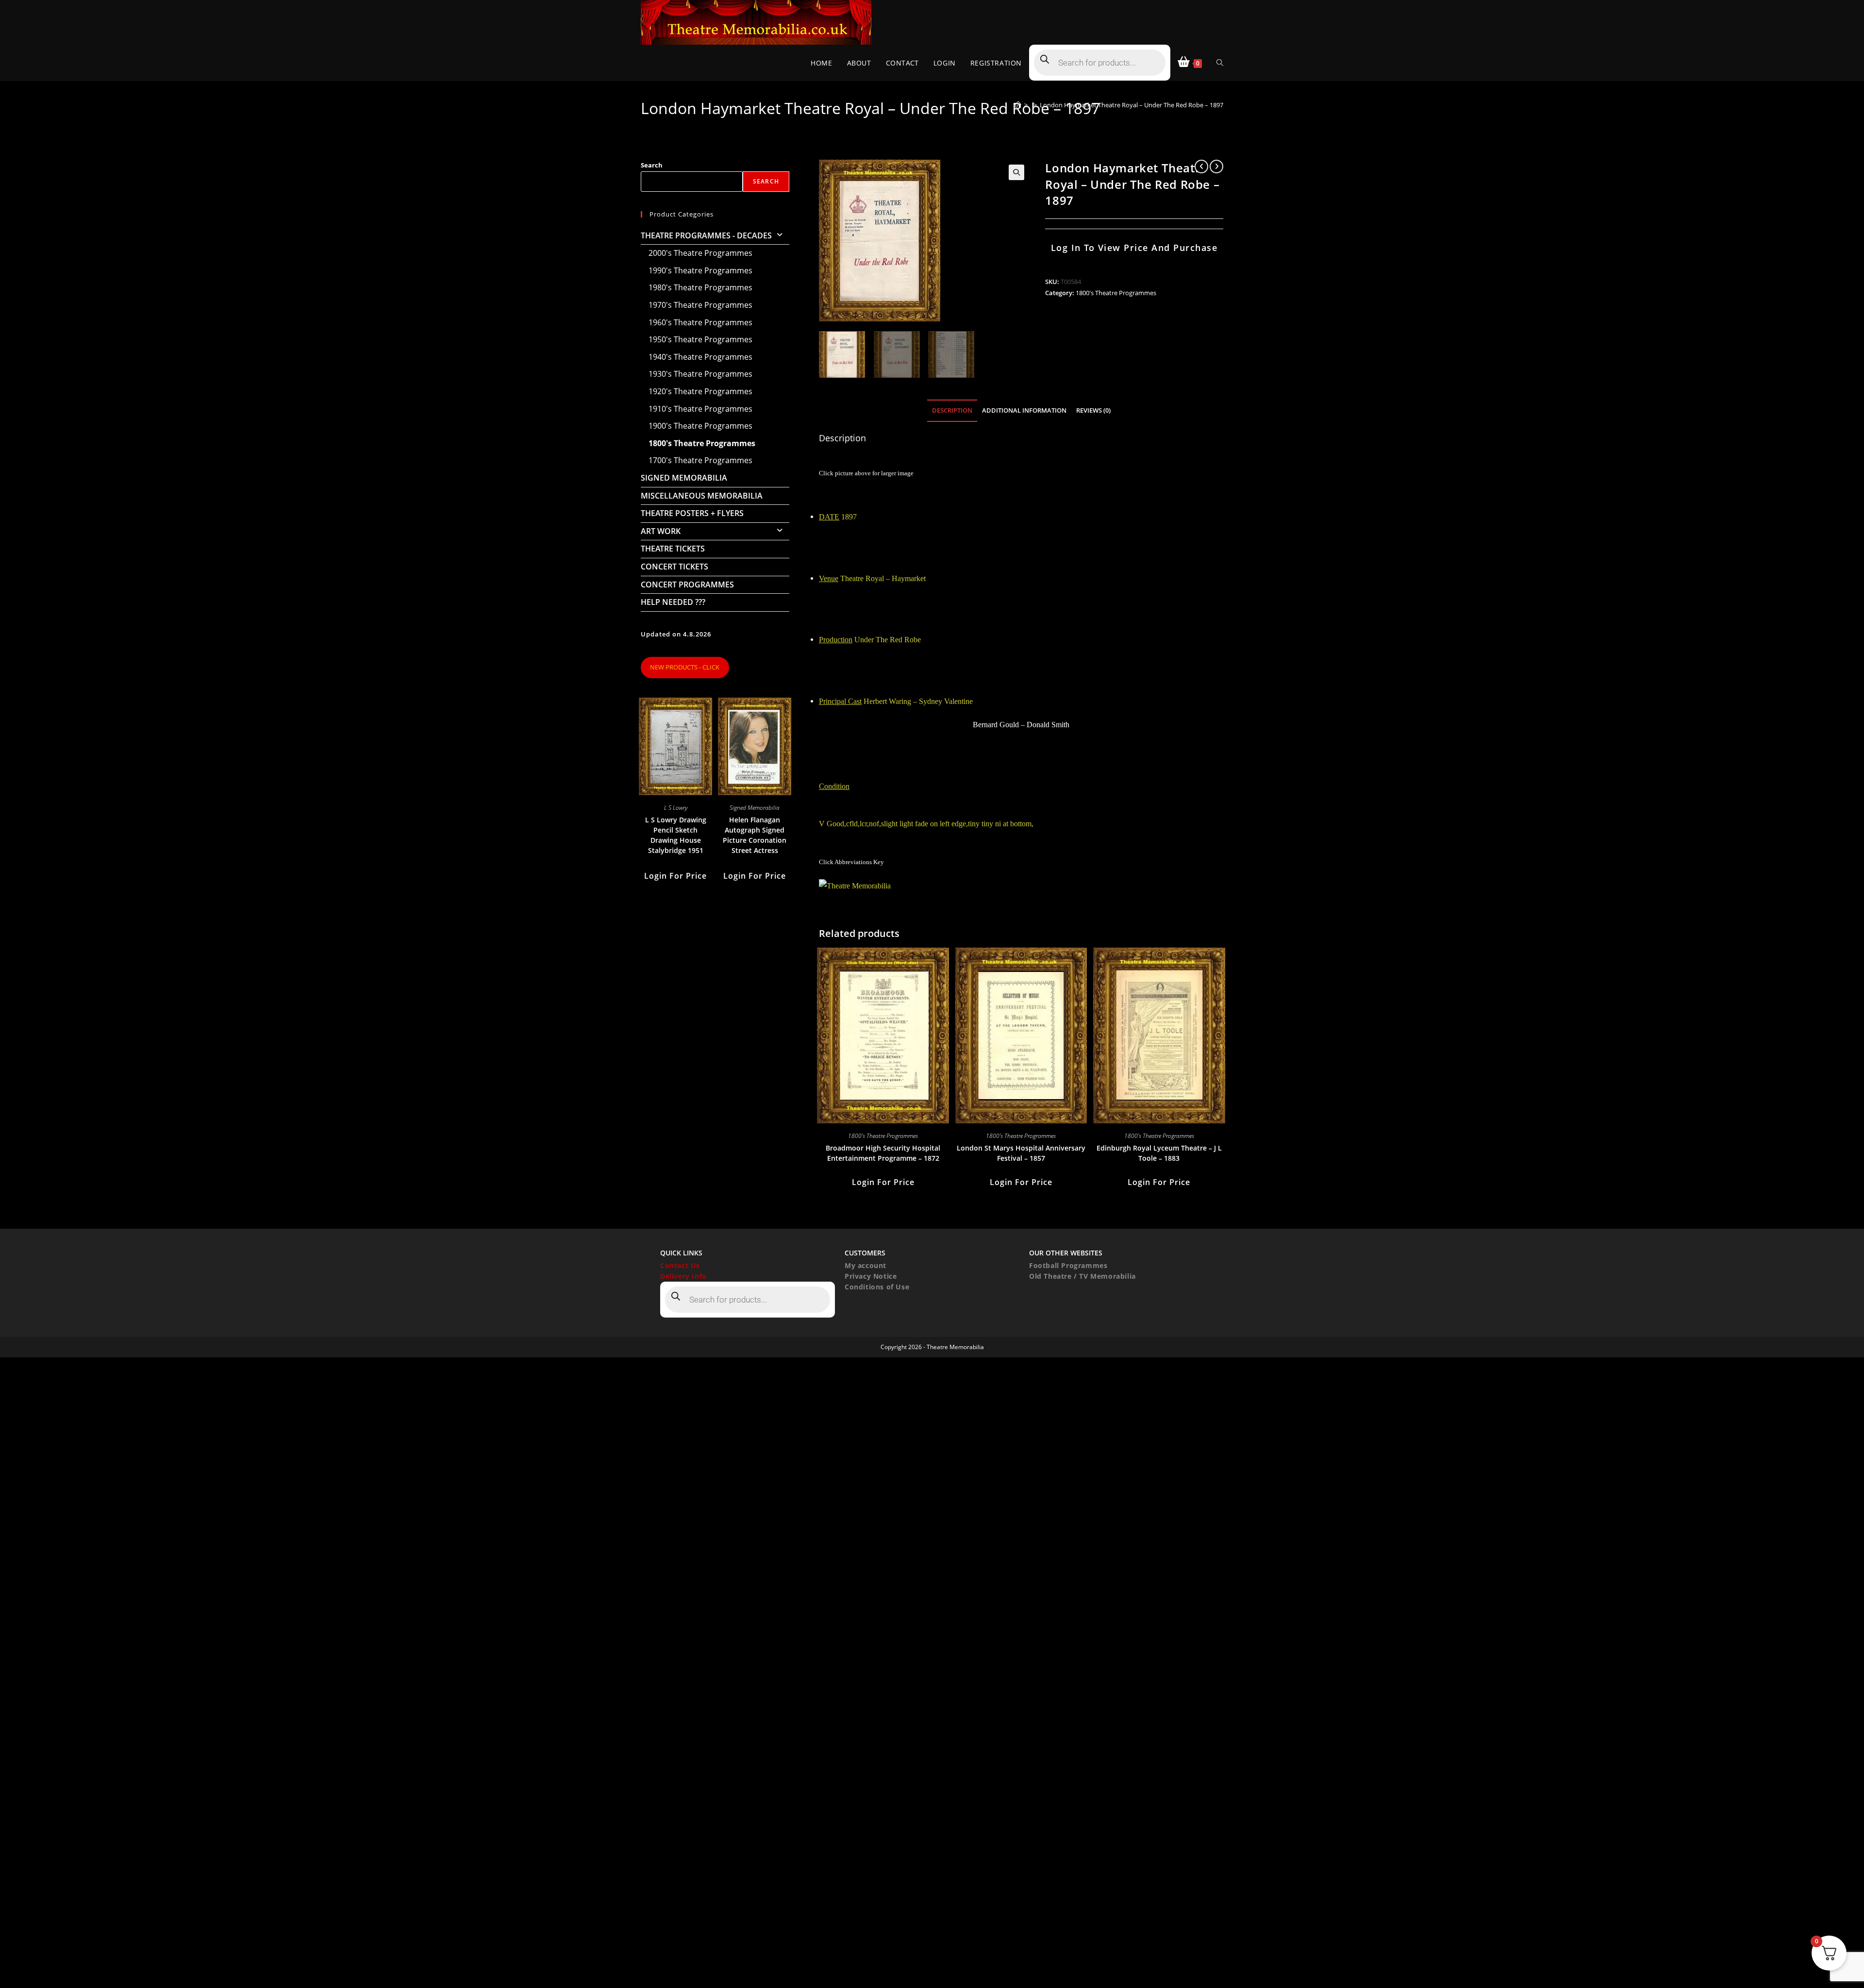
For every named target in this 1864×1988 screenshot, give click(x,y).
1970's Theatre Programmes (700, 305)
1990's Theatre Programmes (700, 270)
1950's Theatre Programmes (700, 339)
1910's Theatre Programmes (700, 409)
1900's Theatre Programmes (700, 426)
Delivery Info (683, 1276)
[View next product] (1216, 167)
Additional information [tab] (1024, 410)
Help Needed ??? (673, 602)
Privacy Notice (871, 1276)
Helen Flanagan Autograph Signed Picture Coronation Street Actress (755, 835)
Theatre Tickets (673, 549)
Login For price (883, 1182)
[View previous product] (1201, 167)
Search (652, 165)
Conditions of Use (877, 1287)
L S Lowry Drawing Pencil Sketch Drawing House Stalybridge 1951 (676, 835)
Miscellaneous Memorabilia (702, 496)
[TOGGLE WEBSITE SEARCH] (1220, 63)
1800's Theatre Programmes (1116, 293)
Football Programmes (1068, 1265)
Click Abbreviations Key (851, 862)
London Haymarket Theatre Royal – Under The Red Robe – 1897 (1132, 105)
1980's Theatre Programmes (700, 287)
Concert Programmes (687, 585)
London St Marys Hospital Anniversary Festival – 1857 (1021, 1153)
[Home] (1018, 105)
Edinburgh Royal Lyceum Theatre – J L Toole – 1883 (1159, 1153)
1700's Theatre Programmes (700, 460)
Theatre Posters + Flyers (692, 513)
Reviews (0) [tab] (1093, 410)
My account (865, 1265)
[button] (1016, 172)
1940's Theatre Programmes (700, 357)
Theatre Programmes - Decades (706, 235)
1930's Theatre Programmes (700, 374)
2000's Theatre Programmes (700, 253)
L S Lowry (676, 808)
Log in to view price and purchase (1134, 248)
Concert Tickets (674, 567)
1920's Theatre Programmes (700, 391)
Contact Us (680, 1265)
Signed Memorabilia (684, 478)
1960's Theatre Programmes (700, 322)
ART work (661, 531)
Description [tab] (952, 410)
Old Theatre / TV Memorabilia (1082, 1276)
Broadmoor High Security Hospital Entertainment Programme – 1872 (883, 1153)
